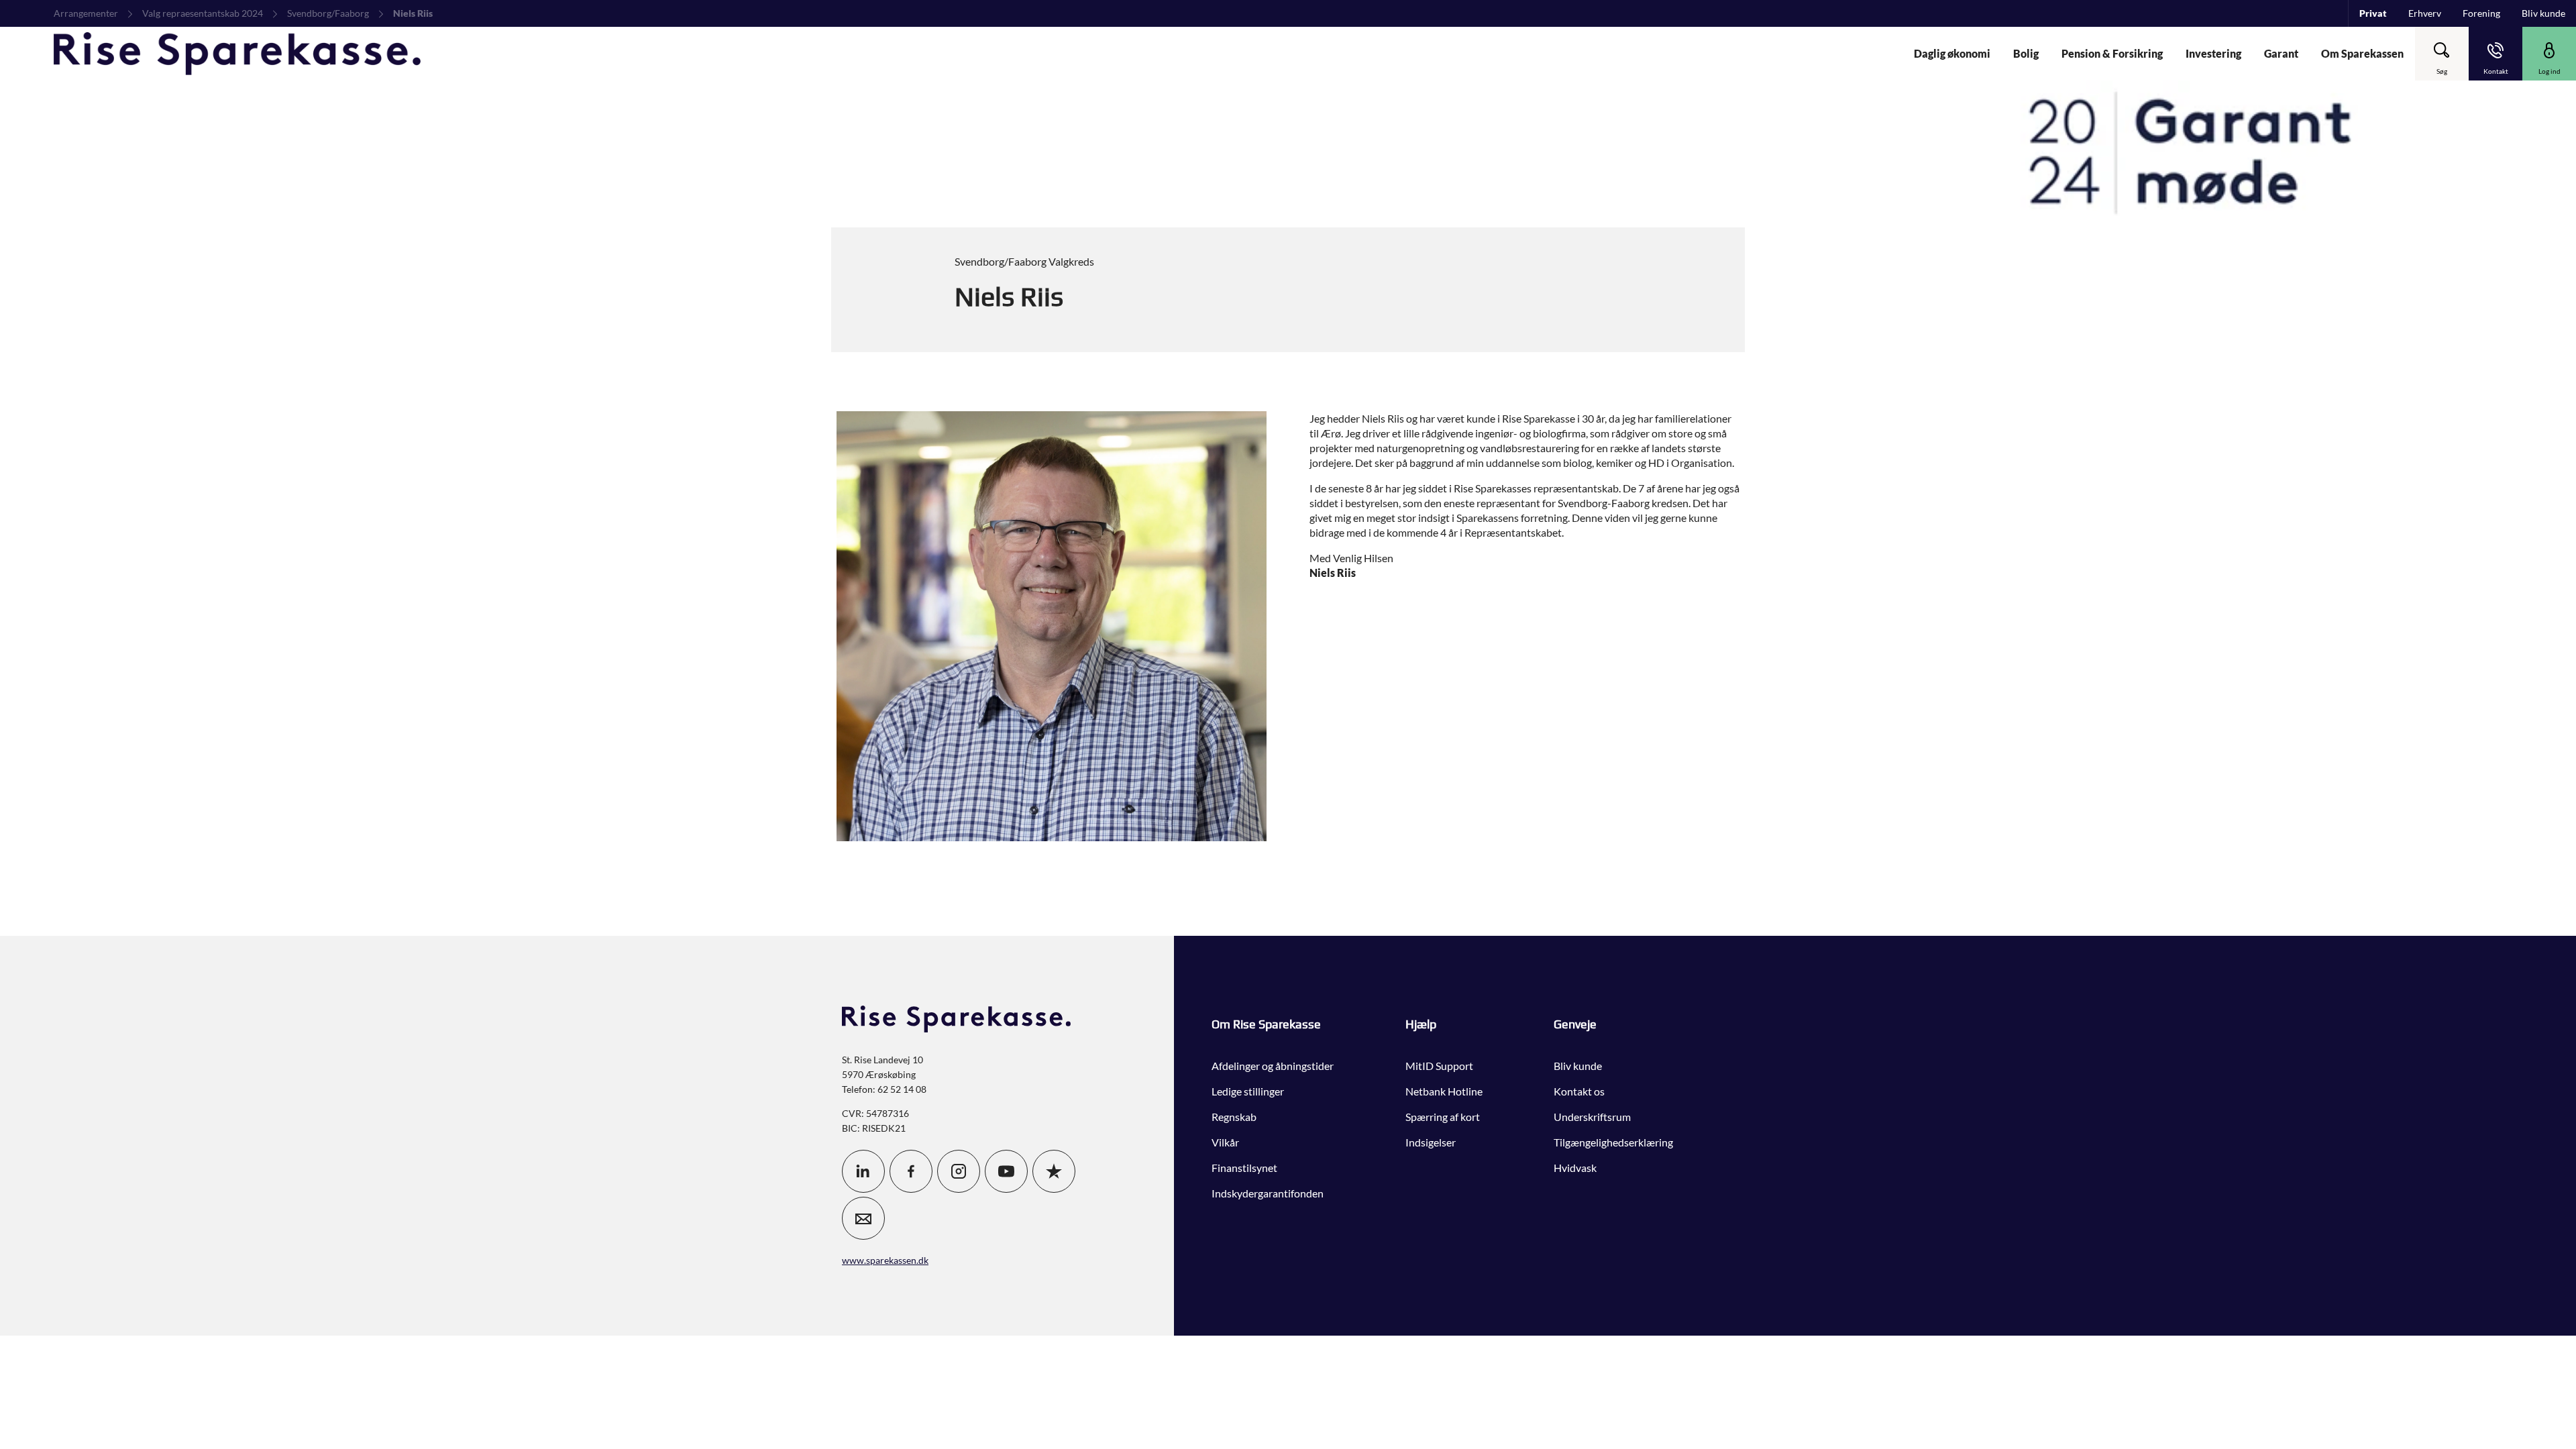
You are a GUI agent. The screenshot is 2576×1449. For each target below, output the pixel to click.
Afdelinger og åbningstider (1273, 1066)
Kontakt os (1579, 1091)
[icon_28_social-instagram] (959, 1171)
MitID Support (1439, 1066)
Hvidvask (1575, 1168)
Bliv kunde (1578, 1066)
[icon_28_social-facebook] (911, 1171)
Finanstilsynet (1244, 1168)
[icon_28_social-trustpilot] (1054, 1171)
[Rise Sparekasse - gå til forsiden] (237, 54)
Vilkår (1225, 1142)
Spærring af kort (1443, 1117)
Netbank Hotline (1444, 1091)
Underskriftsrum (1592, 1117)
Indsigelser (1431, 1142)
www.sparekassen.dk (885, 1260)
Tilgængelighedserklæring (1613, 1142)
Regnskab (1234, 1117)
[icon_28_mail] (863, 1218)
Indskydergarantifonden (1268, 1193)
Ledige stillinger (1248, 1091)
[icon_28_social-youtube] (1006, 1171)
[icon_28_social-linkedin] (863, 1171)
